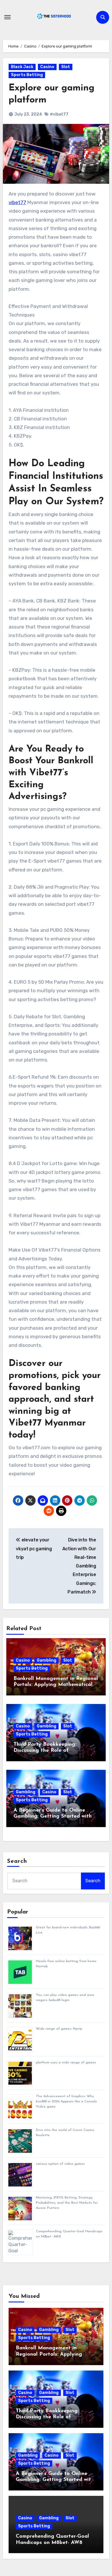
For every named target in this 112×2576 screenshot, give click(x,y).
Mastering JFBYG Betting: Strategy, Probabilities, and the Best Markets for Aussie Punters (67, 2203)
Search (17, 1861)
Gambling (47, 1660)
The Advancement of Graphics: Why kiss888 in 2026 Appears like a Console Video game (66, 2101)
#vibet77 (59, 114)
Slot (66, 67)
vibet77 (17, 202)
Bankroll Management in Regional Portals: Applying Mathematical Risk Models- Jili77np (56, 1685)
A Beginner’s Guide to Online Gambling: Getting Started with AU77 (53, 1817)
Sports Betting (27, 75)
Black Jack (22, 67)
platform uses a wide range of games (66, 2063)
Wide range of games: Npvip (59, 2029)
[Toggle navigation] (7, 17)
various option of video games (60, 2164)
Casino (47, 67)
